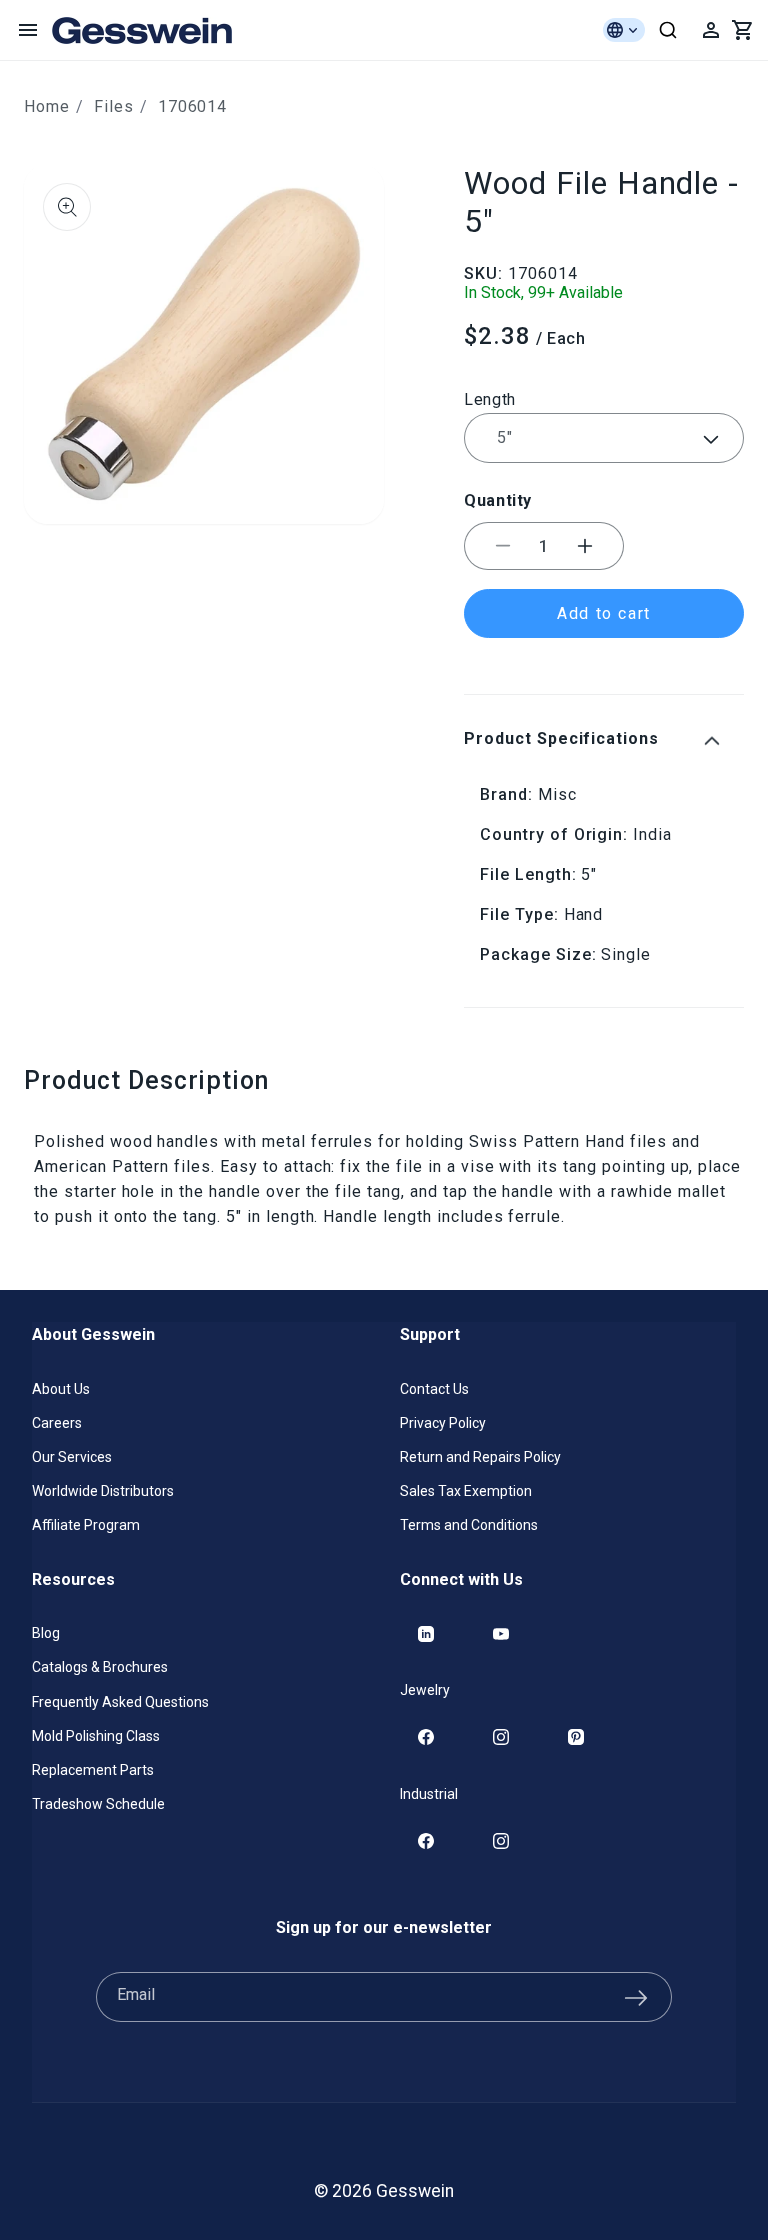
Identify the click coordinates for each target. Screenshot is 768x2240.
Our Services (72, 1457)
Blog (46, 1633)
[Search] (668, 30)
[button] (28, 30)
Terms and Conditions (469, 1525)
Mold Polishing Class (96, 1736)
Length (490, 399)
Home (47, 106)
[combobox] (668, 30)
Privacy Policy (443, 1423)
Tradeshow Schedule (98, 1804)
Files (114, 106)
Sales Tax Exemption (466, 1491)
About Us (61, 1389)
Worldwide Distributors (103, 1491)
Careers (57, 1423)
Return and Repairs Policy (480, 1457)
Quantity (498, 500)
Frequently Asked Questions (120, 1702)
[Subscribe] (636, 1997)
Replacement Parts (93, 1770)
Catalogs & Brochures (100, 1667)
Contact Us (434, 1389)
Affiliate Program (86, 1525)
